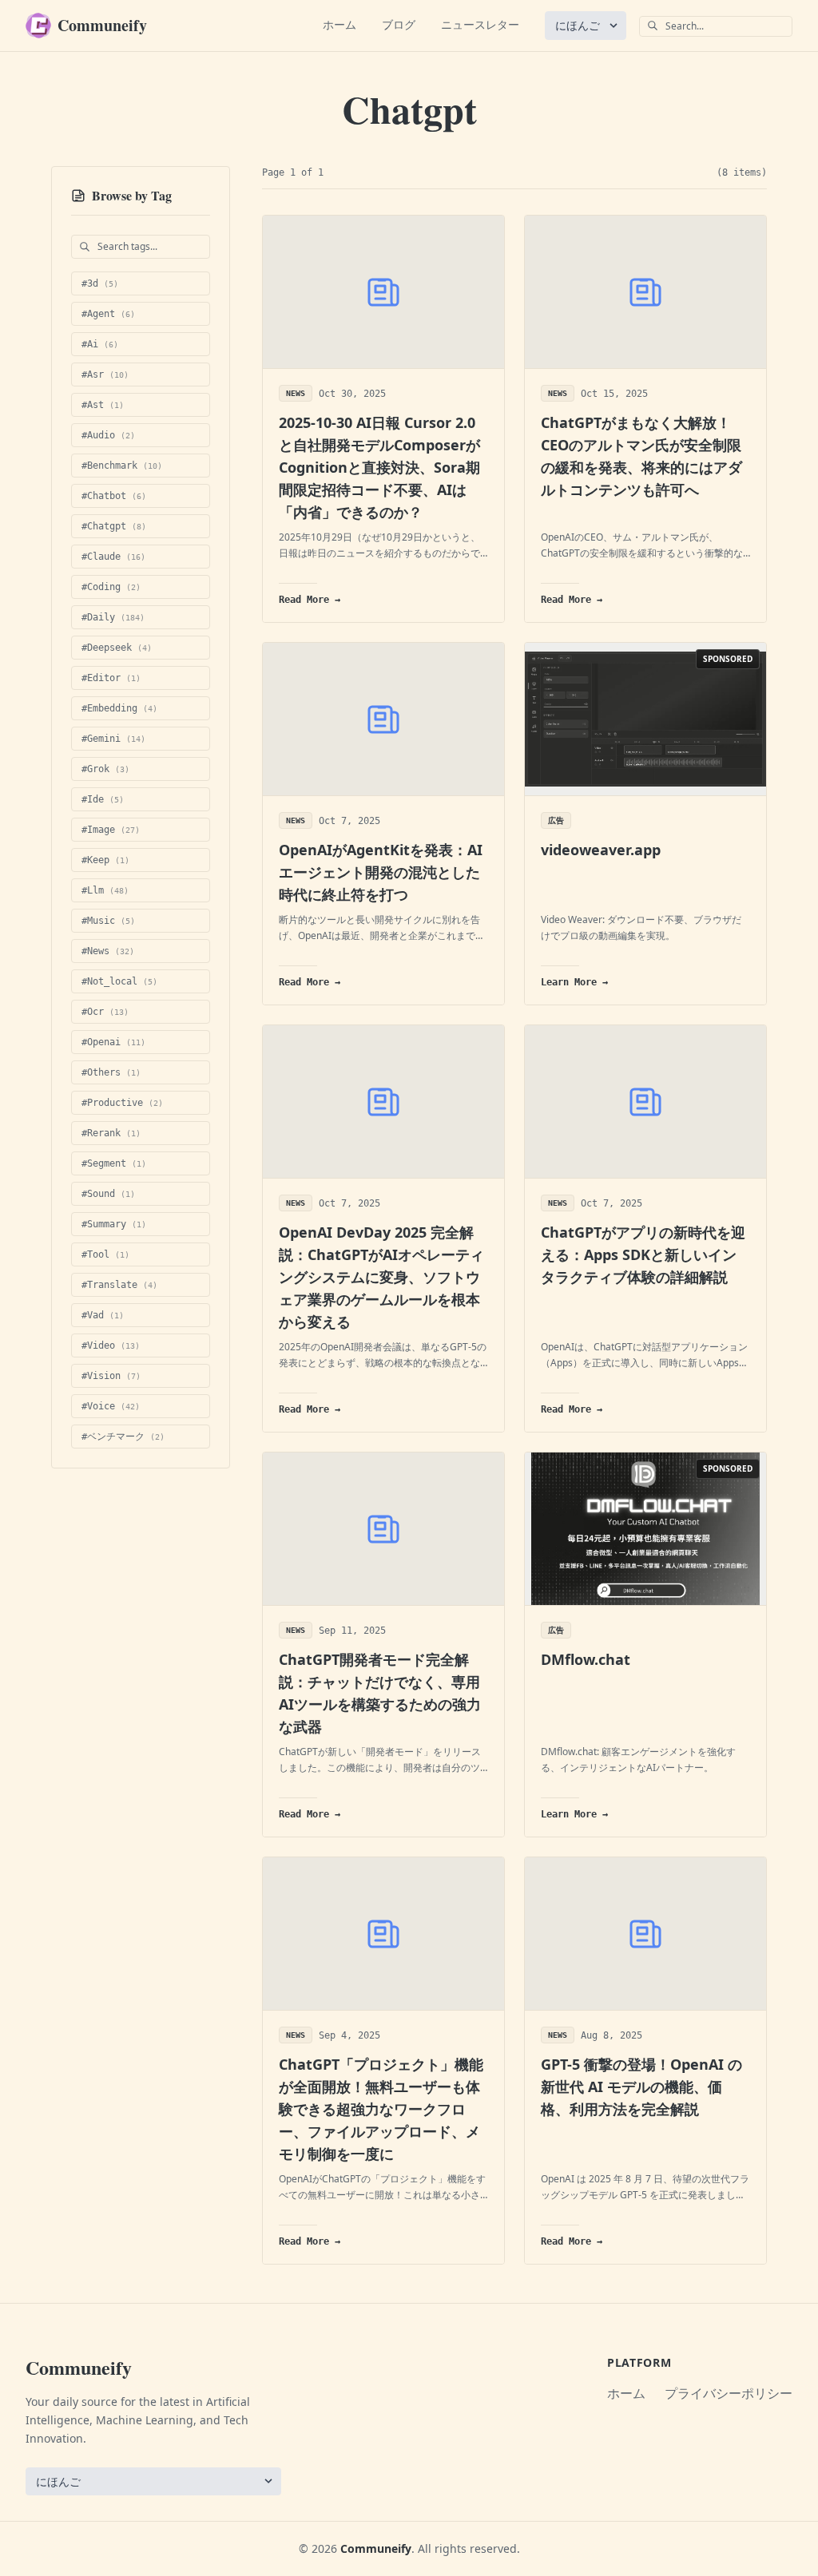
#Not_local (119, 981)
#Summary (114, 1224)
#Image (111, 830)
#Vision (111, 1376)
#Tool (105, 1254)
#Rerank (111, 1133)
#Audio (108, 435)
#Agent (108, 314)
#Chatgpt (114, 526)
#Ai (100, 344)
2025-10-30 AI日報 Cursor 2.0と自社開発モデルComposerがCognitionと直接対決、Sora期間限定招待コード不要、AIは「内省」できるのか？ (379, 467)
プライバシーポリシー (729, 2393)
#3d (100, 283)
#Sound (108, 1194)
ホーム (340, 24)
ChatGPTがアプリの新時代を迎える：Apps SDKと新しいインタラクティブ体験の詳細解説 (643, 1254)
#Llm (105, 890)
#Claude (113, 557)
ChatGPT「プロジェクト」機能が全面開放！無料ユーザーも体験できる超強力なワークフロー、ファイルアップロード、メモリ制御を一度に (381, 2109)
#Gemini (113, 739)
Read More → (310, 600)
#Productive (122, 1103)
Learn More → (574, 982)
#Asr (105, 375)
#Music (108, 921)
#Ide (103, 799)
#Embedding (119, 708)
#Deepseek (117, 648)
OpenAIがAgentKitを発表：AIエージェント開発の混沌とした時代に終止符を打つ (381, 872)
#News (108, 951)
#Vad (103, 1315)
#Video (111, 1345)
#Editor (111, 678)
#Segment (114, 1163)
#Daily (113, 617)
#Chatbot (114, 496)
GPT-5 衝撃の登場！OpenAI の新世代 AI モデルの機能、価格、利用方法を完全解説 (641, 2087)
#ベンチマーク (123, 1437)
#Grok (105, 769)
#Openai (113, 1042)
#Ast (103, 405)
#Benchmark (122, 466)
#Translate (119, 1285)
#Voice (111, 1406)
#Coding (111, 587)
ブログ (399, 24)
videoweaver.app (601, 850)
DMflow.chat (586, 1659)
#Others (111, 1072)
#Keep (105, 860)
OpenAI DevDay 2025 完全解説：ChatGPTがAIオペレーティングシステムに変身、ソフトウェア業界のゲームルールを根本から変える (381, 1277)
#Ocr (105, 1012)
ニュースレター (480, 24)
